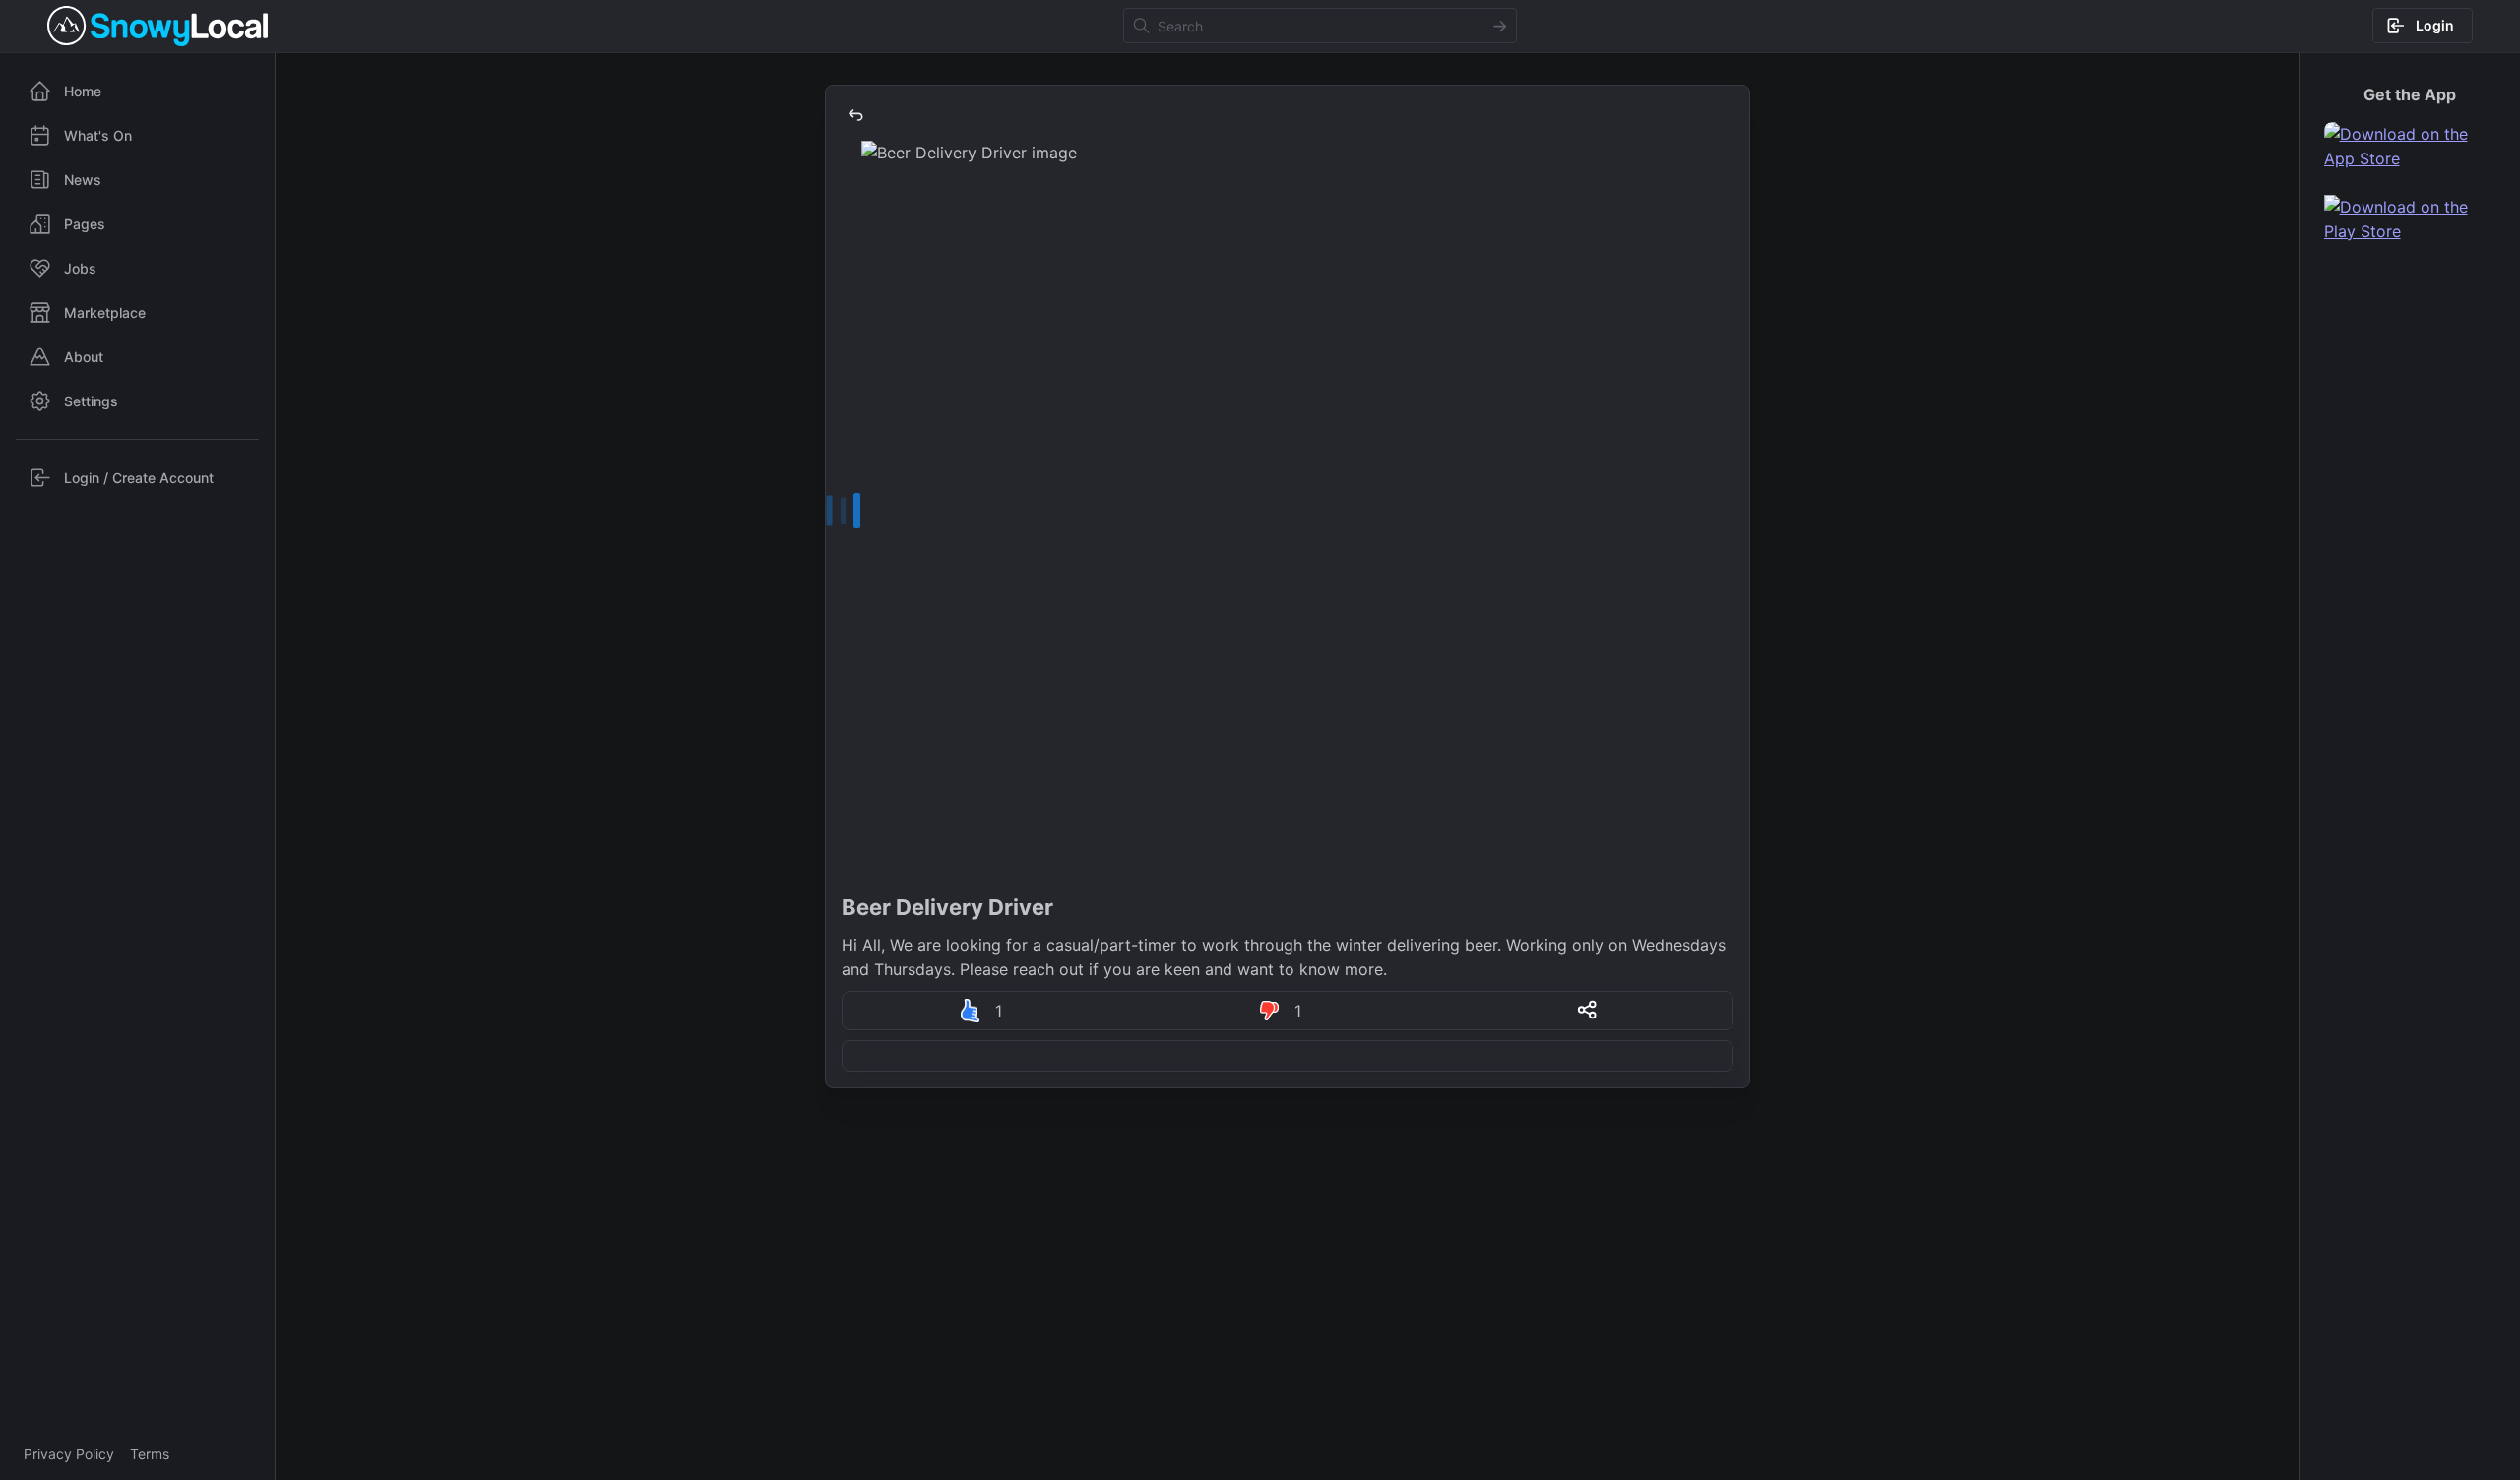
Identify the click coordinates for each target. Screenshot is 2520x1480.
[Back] (855, 115)
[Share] (1587, 1010)
